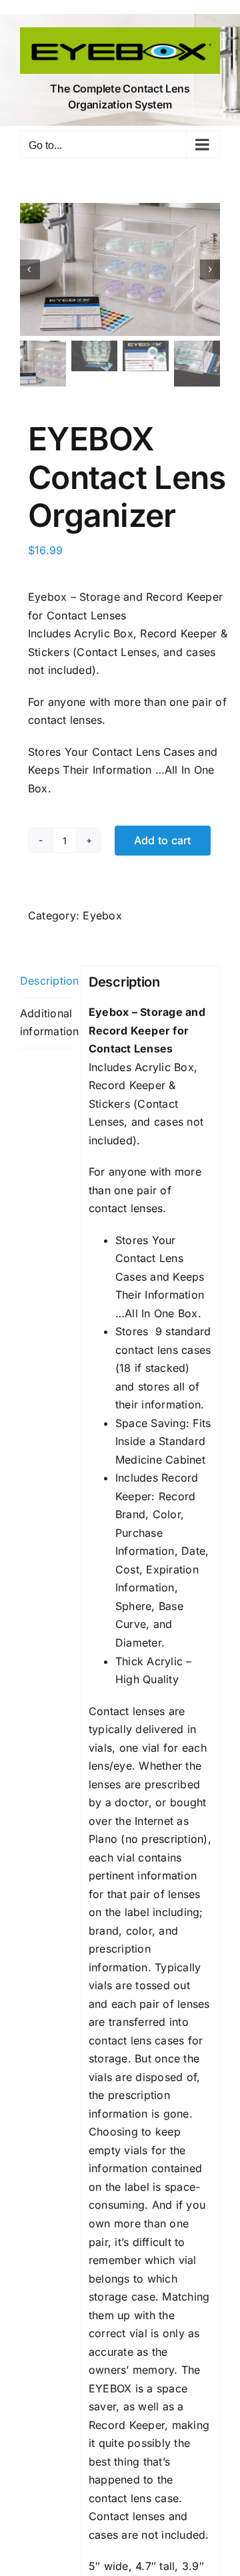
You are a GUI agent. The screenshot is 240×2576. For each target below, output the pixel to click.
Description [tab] (46, 981)
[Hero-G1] (120, 269)
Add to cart (163, 840)
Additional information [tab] (46, 1023)
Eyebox (102, 915)
